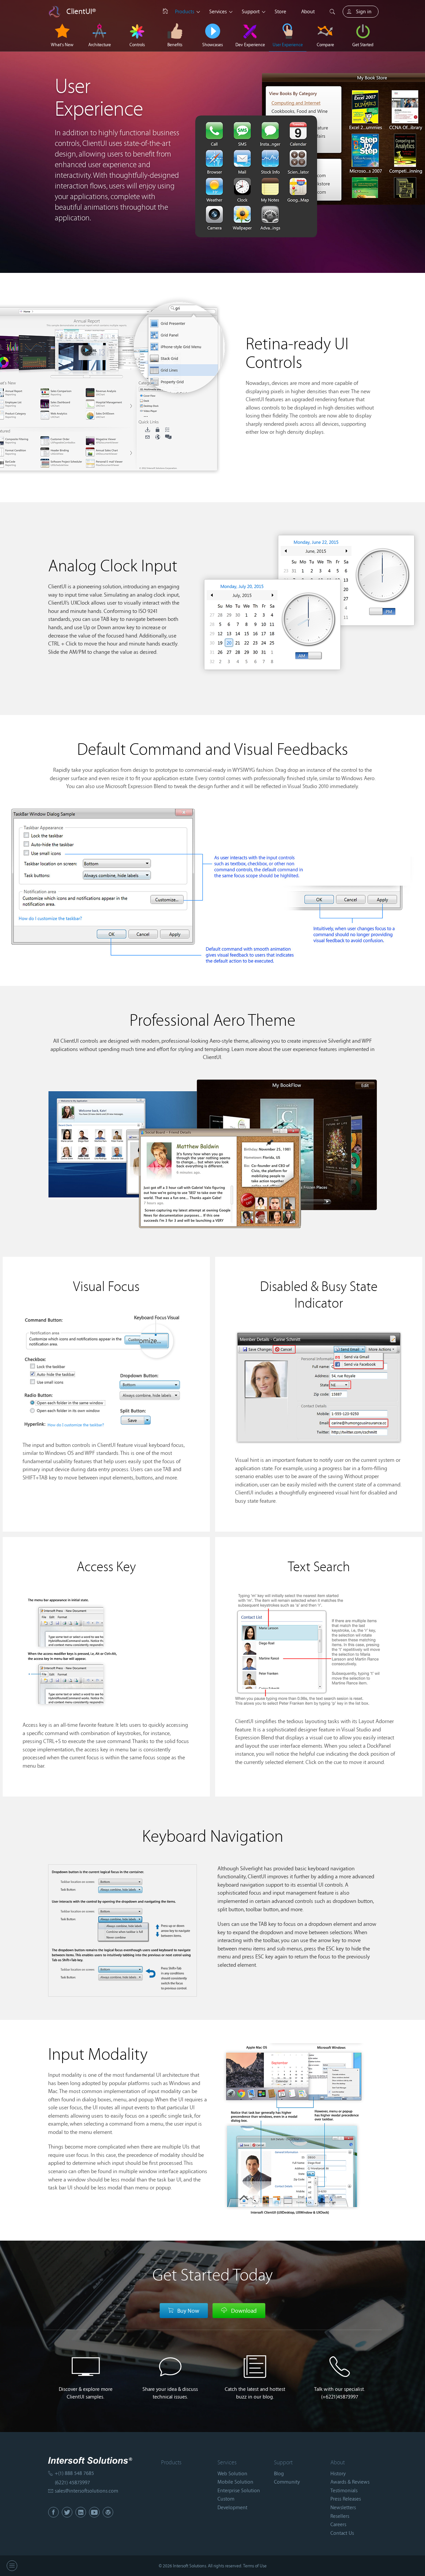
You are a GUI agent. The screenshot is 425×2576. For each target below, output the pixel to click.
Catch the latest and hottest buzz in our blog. (255, 2393)
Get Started (363, 45)
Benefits (175, 45)
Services (218, 11)
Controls (137, 45)
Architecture (100, 45)
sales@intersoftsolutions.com (86, 2491)
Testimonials (344, 2490)
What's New (62, 45)
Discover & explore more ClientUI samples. (86, 2393)
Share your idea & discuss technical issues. (170, 2393)
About (308, 11)
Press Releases (346, 2499)
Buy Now (188, 2311)
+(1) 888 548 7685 (74, 2473)
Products (185, 11)
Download (244, 2311)
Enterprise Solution (239, 2490)
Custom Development (232, 2503)
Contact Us (342, 2533)
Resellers (340, 2516)
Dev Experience (250, 45)
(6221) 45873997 (72, 2482)
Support (251, 11)
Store (280, 11)
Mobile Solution (235, 2482)
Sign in (364, 11)
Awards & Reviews (350, 2482)
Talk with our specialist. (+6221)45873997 (340, 2393)
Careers (338, 2524)
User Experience (288, 45)
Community (287, 2482)
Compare (325, 45)
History (338, 2473)
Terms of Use (255, 2566)
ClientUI (81, 11)
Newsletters (343, 2507)
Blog (279, 2473)
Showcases (212, 45)
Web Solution (232, 2473)
